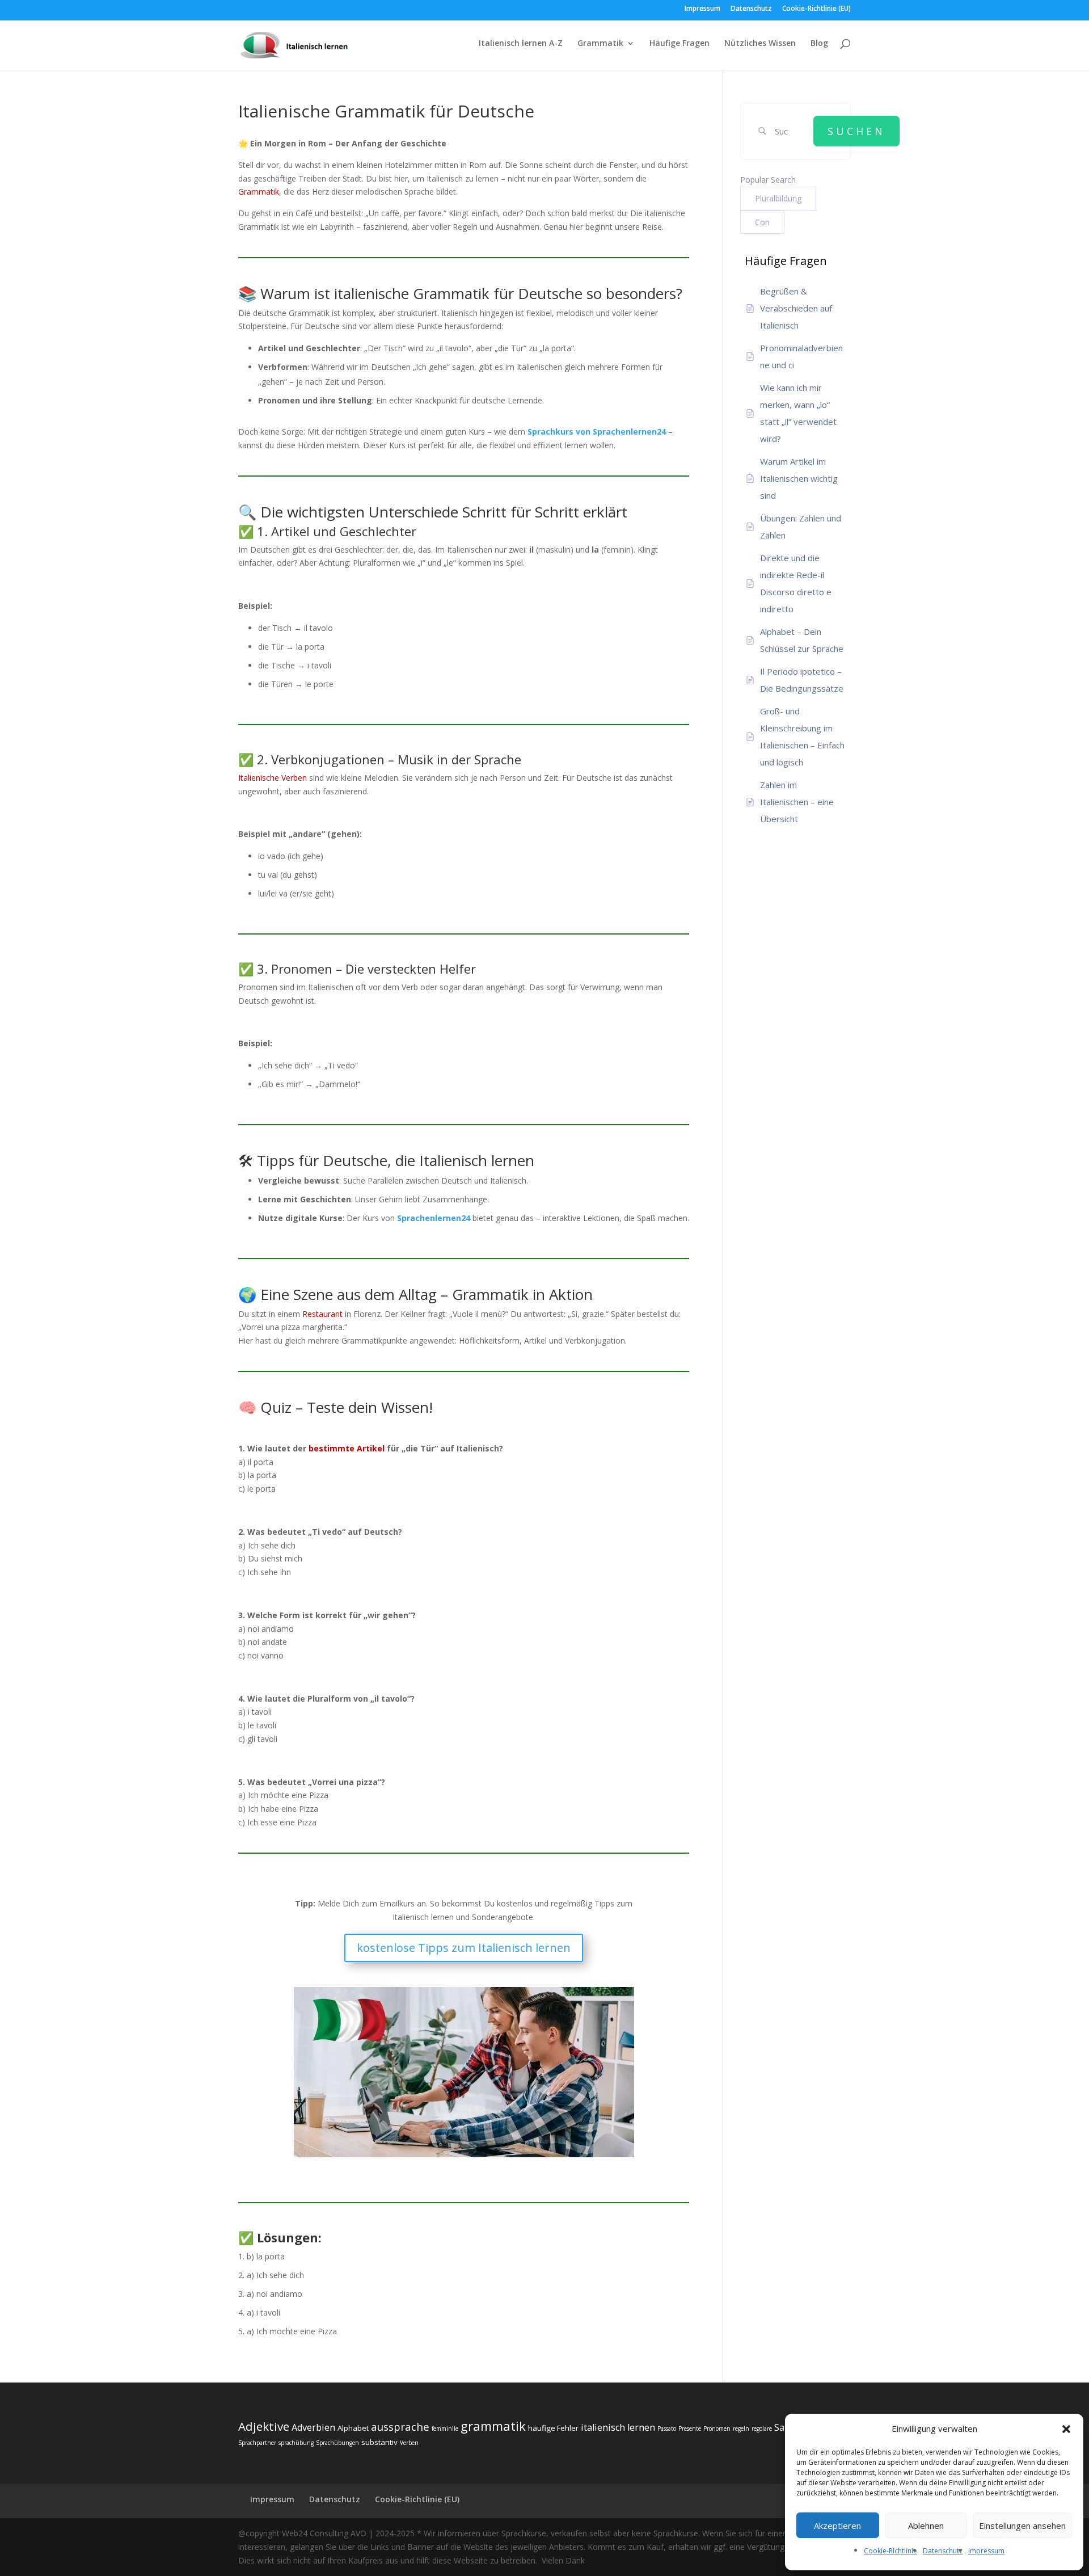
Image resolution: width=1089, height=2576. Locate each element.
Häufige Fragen (679, 44)
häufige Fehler (553, 2428)
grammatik (493, 2426)
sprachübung (296, 2443)
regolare (762, 2428)
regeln (741, 2428)
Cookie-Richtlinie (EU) (816, 9)
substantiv (379, 2442)
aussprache (400, 2426)
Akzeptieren (837, 2526)
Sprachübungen (337, 2443)
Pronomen (717, 2428)
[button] (1066, 2429)
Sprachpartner (257, 2443)
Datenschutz (943, 2551)
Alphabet (353, 2428)
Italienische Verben (273, 778)
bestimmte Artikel (347, 1448)
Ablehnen (926, 2526)
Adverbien (313, 2427)
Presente (690, 2428)
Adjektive (264, 2426)
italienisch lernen (618, 2427)
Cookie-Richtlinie (890, 2551)
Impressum (986, 2551)
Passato (667, 2428)
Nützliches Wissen (760, 44)
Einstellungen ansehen (1022, 2526)
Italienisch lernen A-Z (521, 44)
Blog (819, 44)
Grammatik (600, 44)
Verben (409, 2443)
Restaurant (322, 1314)
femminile (445, 2428)
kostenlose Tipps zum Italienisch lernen (464, 1948)
